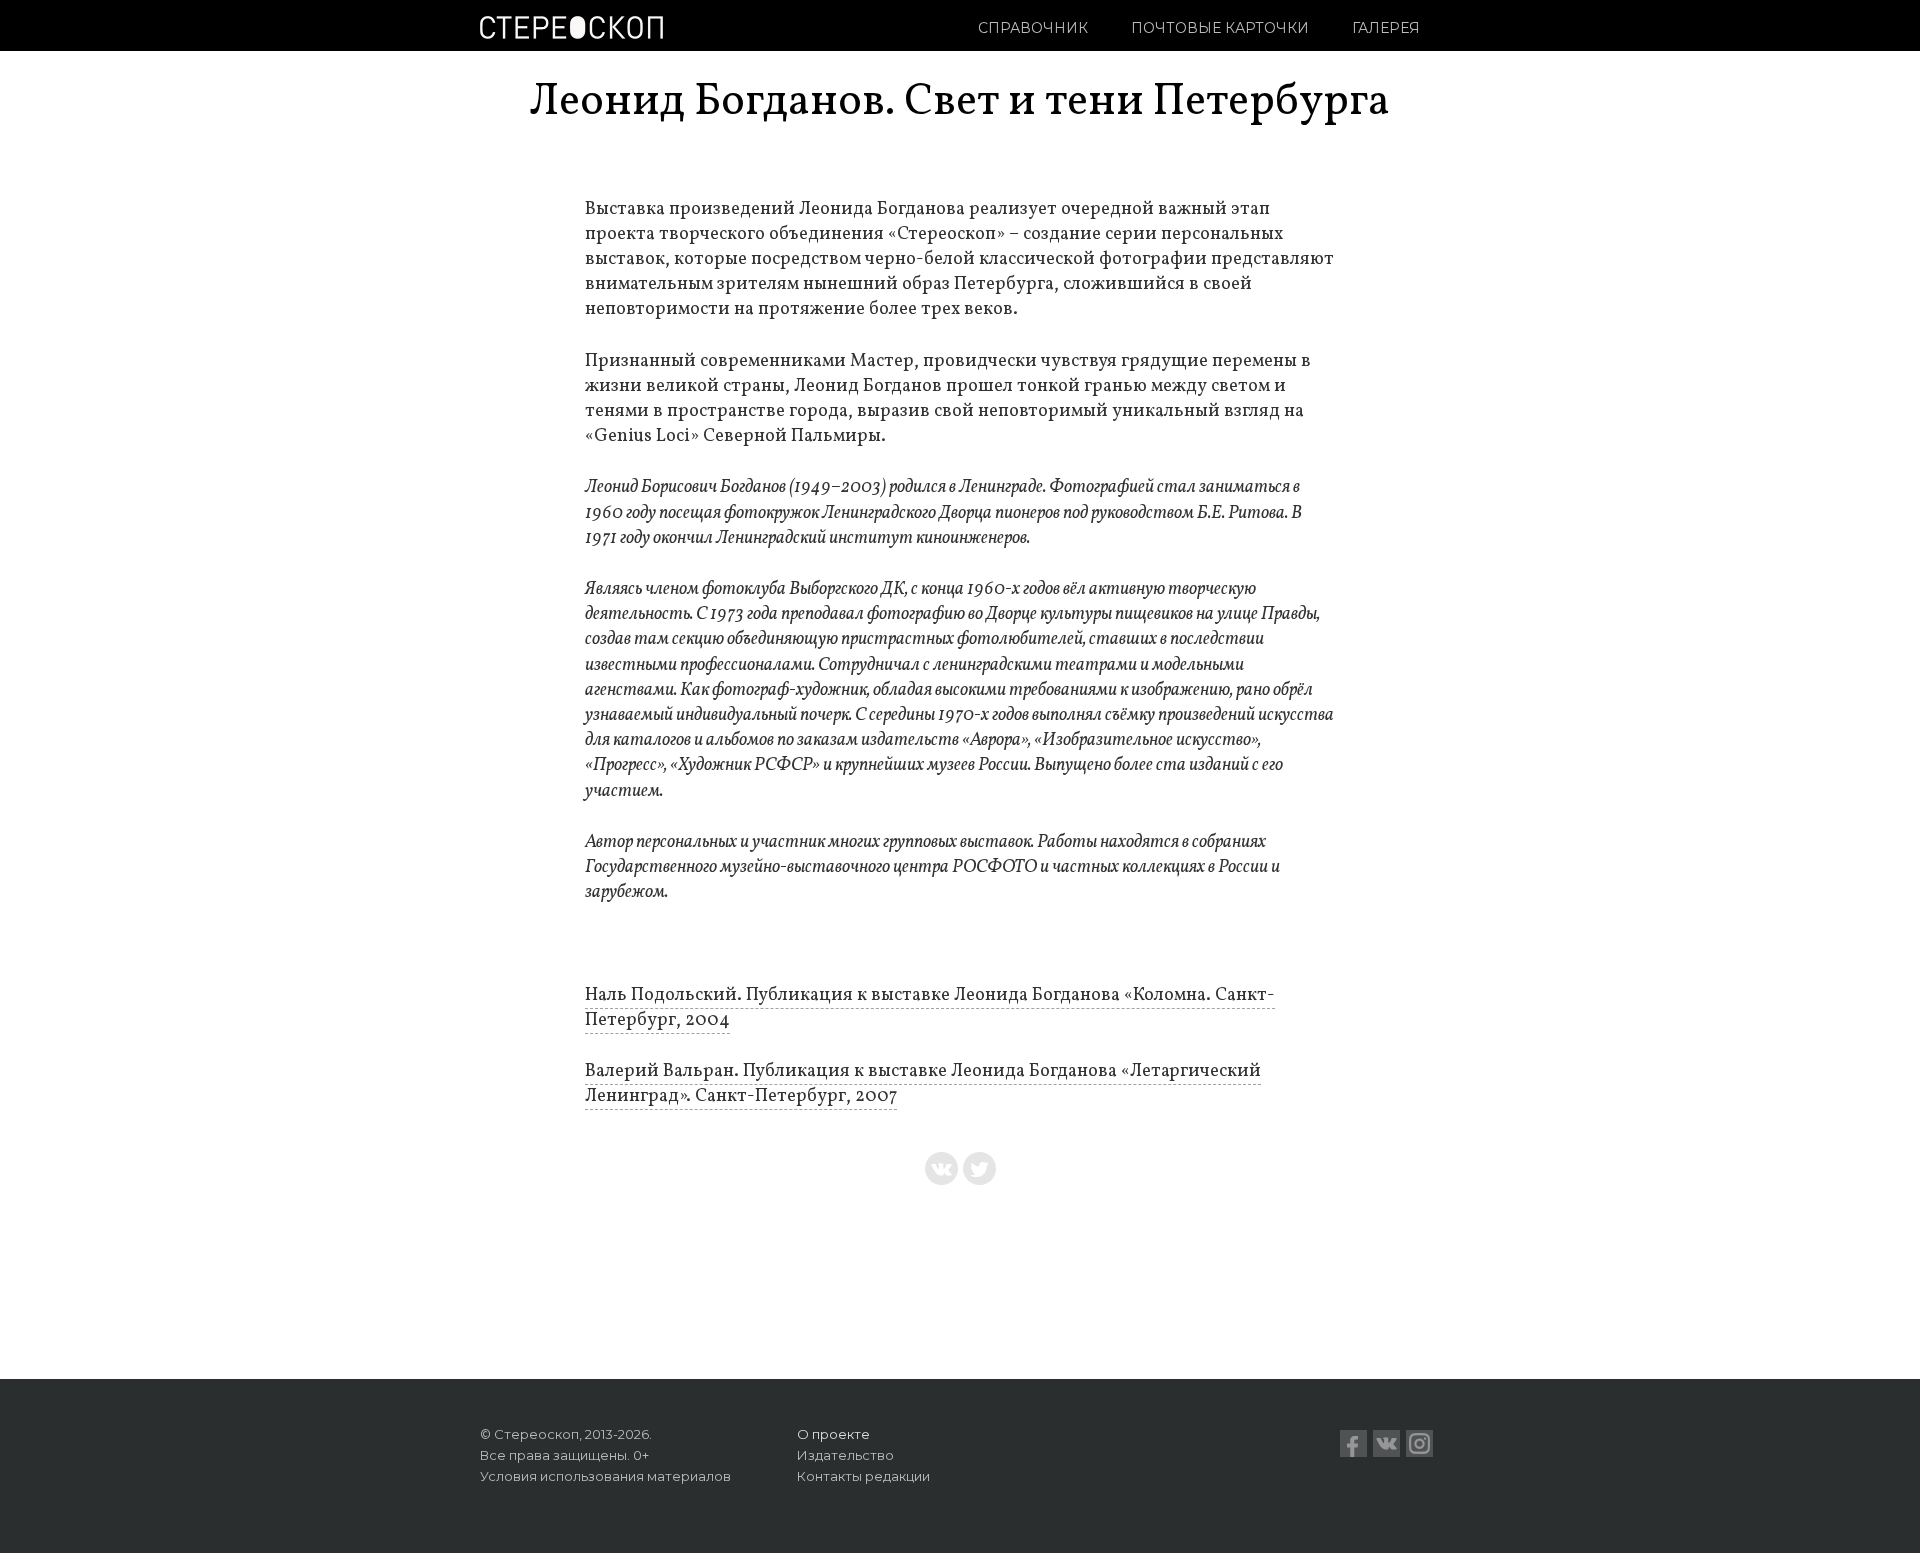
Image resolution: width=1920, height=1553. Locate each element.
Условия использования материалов (605, 1476)
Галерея (1386, 28)
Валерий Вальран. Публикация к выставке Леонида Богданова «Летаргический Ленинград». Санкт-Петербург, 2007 (923, 1084)
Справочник (1033, 28)
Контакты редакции (863, 1476)
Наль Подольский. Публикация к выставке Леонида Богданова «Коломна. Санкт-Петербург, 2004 (930, 1008)
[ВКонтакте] (941, 1168)
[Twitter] (979, 1168)
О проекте (833, 1434)
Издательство (845, 1455)
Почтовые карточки (1220, 28)
